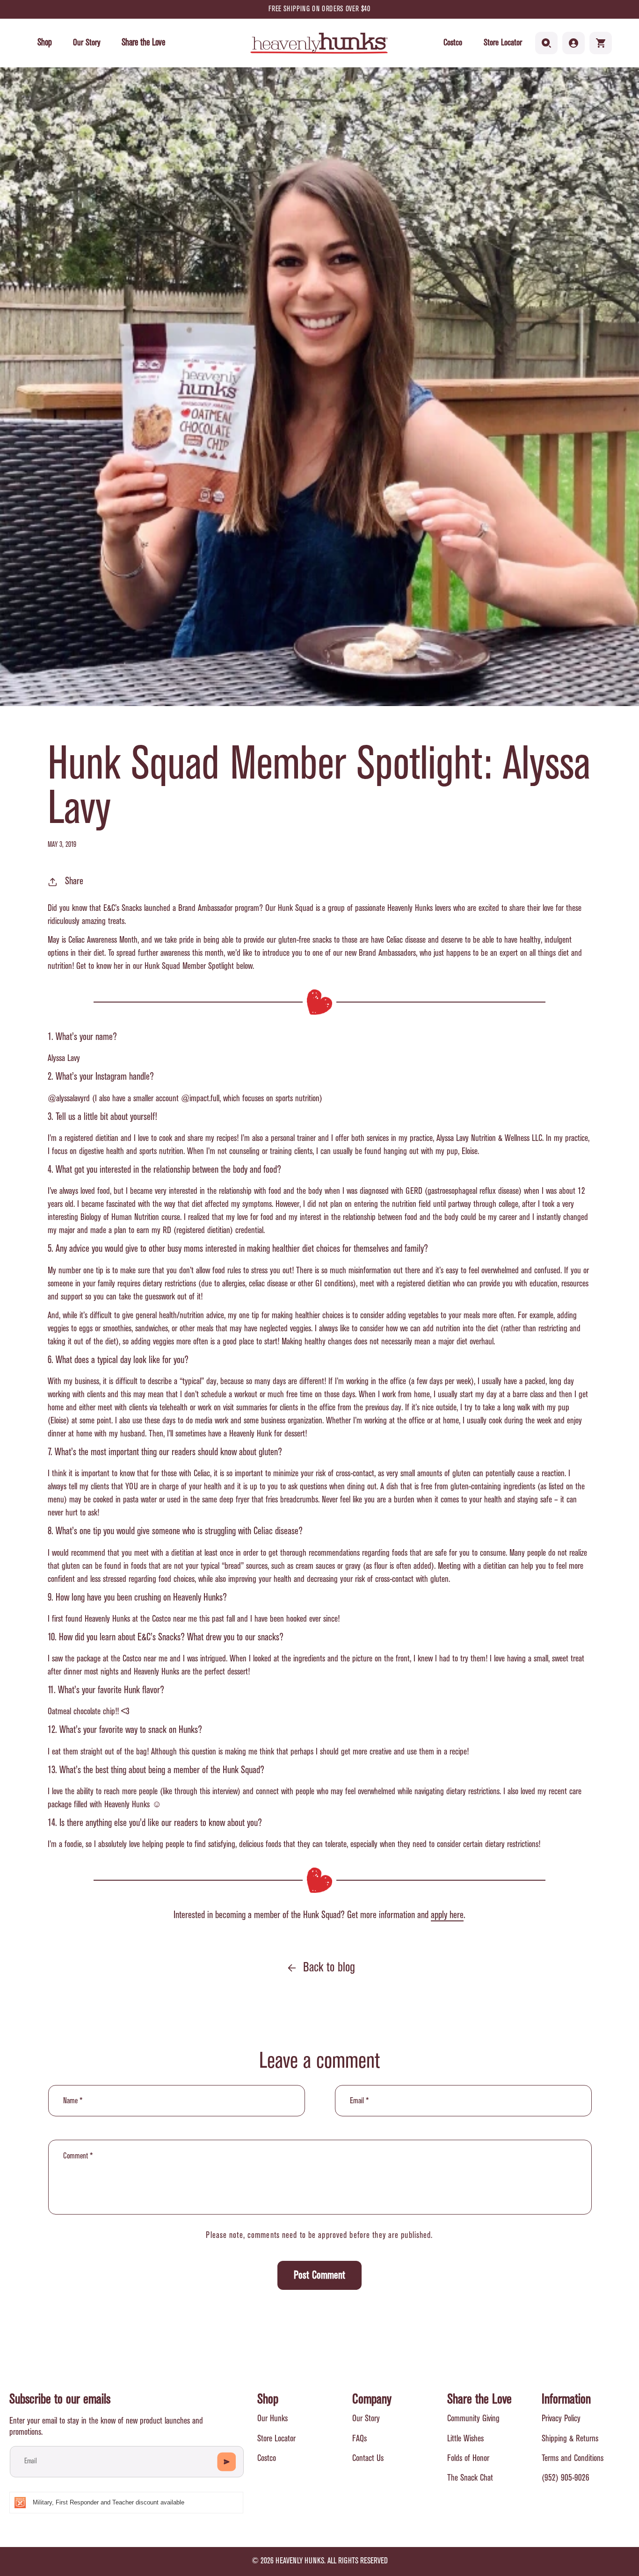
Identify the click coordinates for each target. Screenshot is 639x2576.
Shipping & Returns (570, 2439)
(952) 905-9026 (566, 2478)
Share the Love (479, 2400)
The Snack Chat (470, 2478)
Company (372, 2400)
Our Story (366, 2419)
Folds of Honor (468, 2458)
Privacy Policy (561, 2419)
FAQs (359, 2439)
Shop (268, 2400)
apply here (447, 1915)
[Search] (546, 43)
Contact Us (368, 2458)
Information (566, 2400)
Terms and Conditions (573, 2458)
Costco (453, 43)
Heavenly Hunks (300, 2561)
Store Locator (503, 43)
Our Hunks (272, 2419)
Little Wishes (465, 2439)
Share (74, 881)
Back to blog (329, 1968)
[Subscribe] (226, 2462)
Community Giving (473, 2419)
